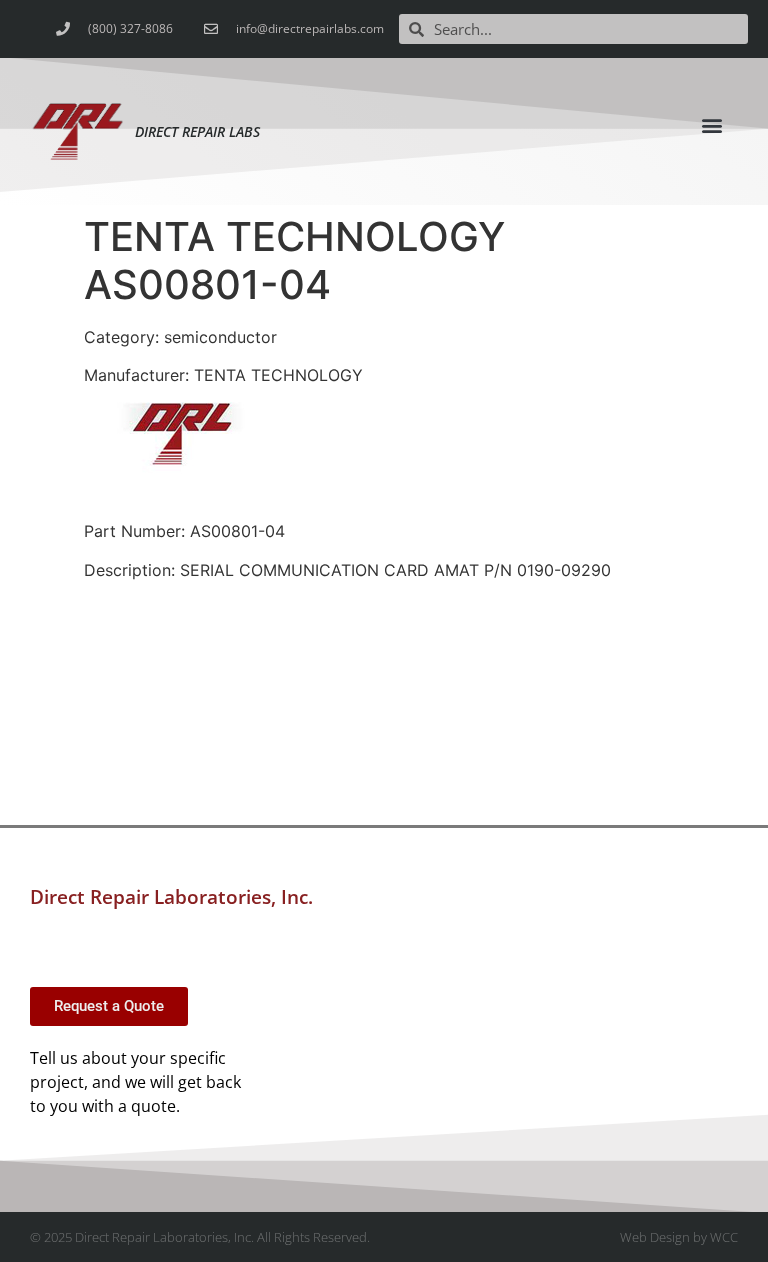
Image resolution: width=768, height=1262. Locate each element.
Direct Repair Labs (197, 131)
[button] (712, 124)
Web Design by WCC (679, 1237)
